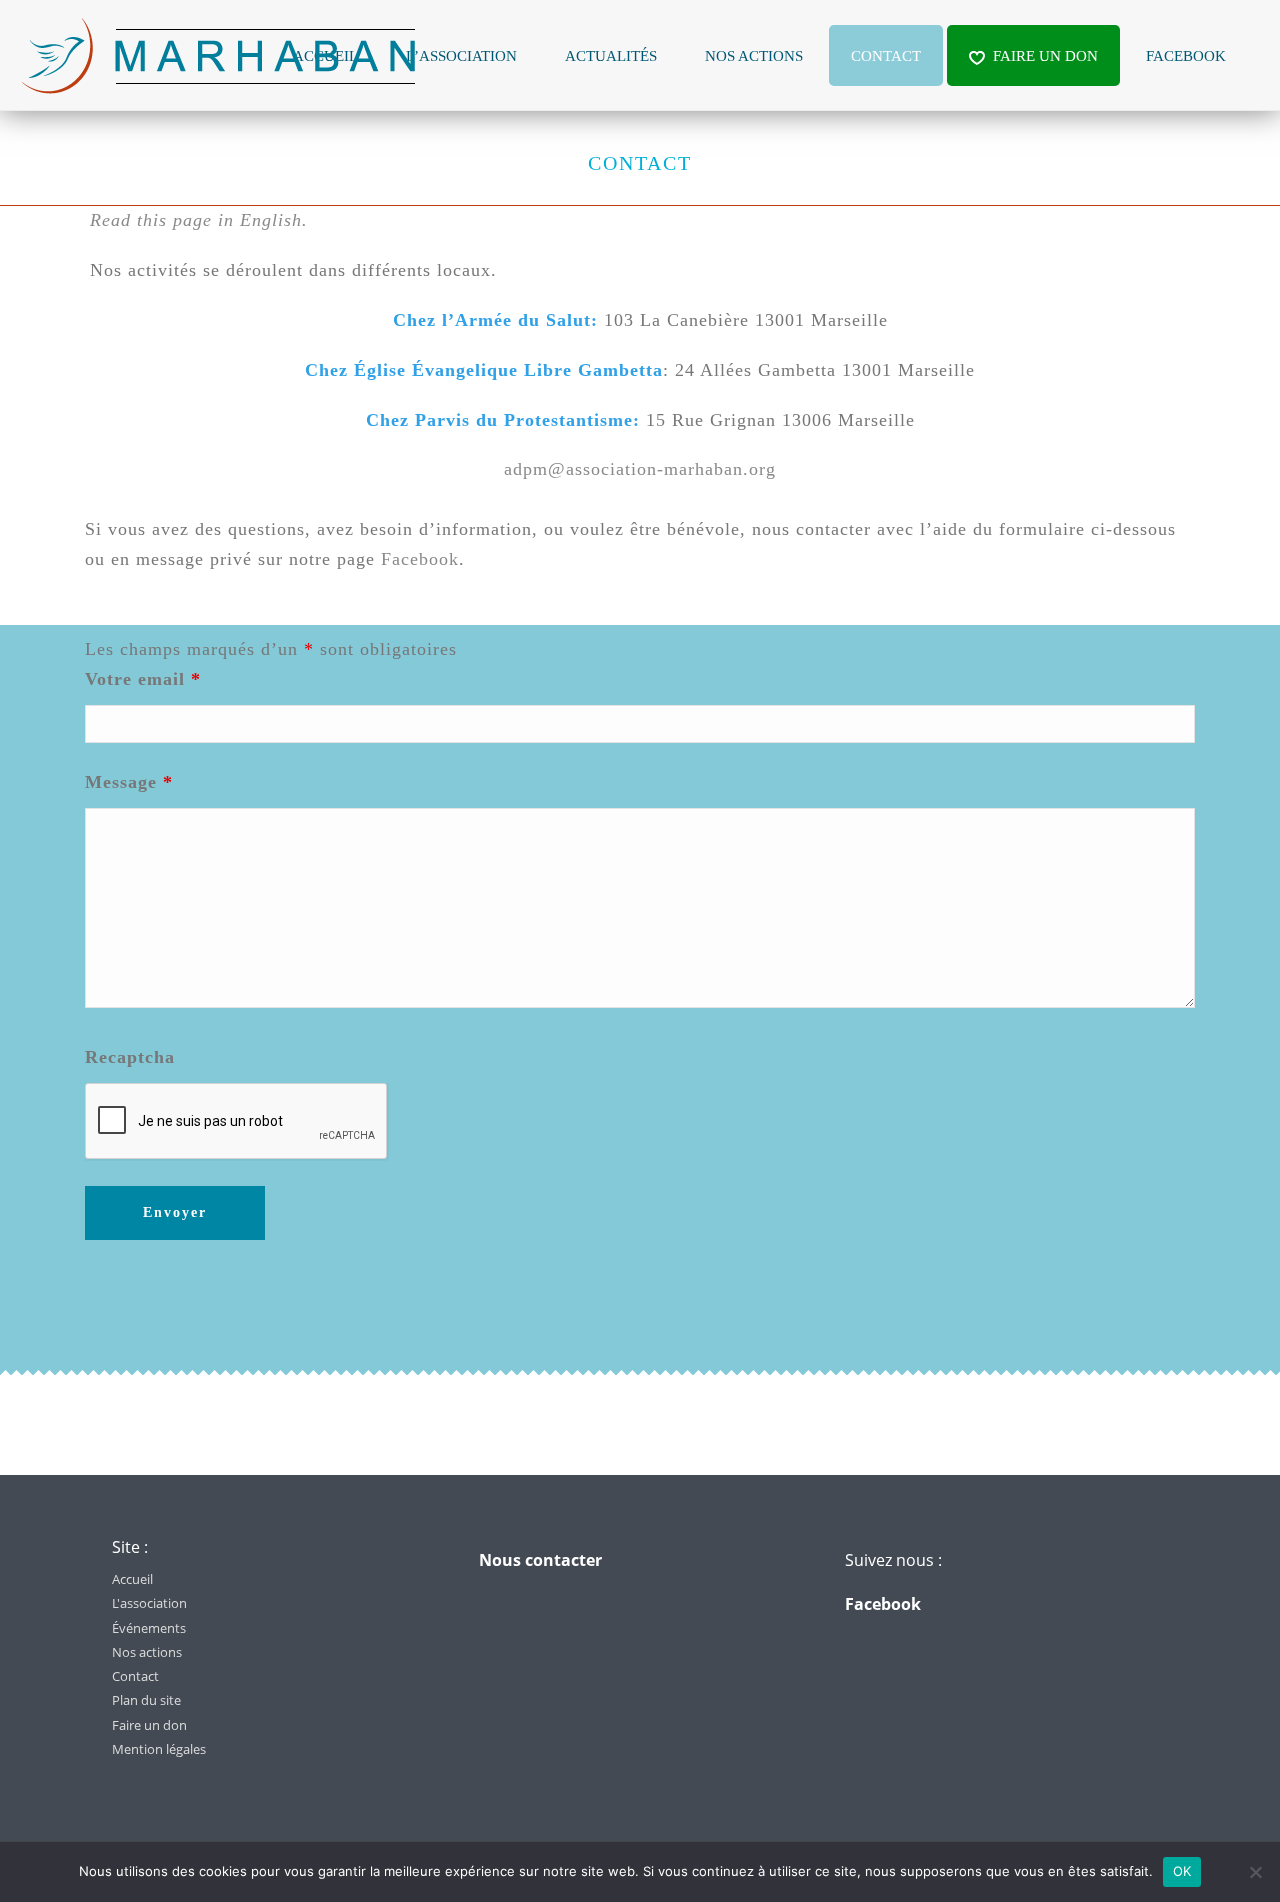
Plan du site (146, 1700)
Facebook (1186, 56)
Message (129, 782)
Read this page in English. (199, 220)
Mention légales (159, 1749)
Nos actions (754, 56)
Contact (886, 56)
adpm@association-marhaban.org (640, 469)
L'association (149, 1603)
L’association (461, 56)
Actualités (611, 56)
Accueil (132, 1579)
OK (1182, 1871)
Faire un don (1045, 56)
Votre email (143, 679)
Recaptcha (130, 1057)
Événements (149, 1628)
